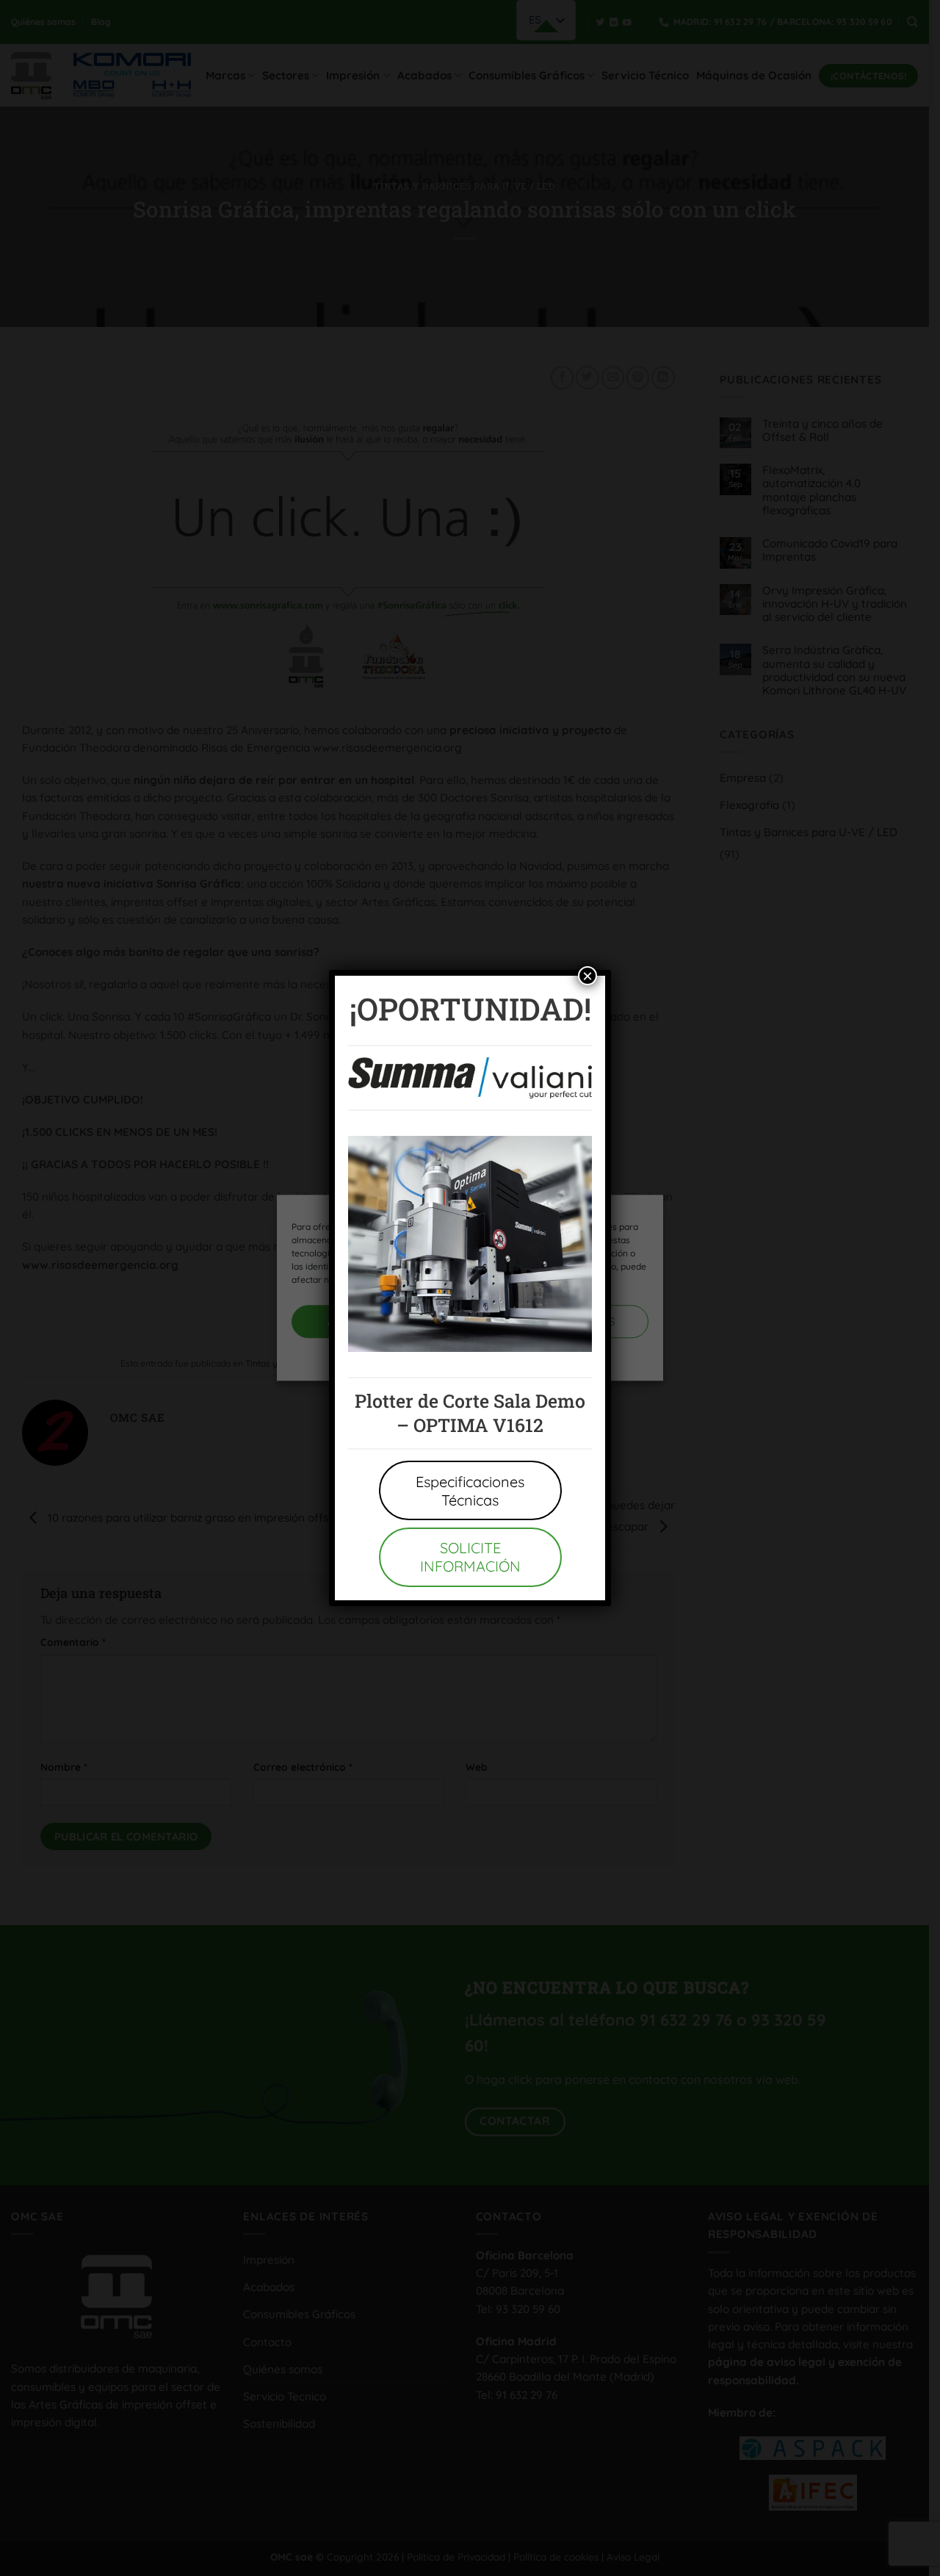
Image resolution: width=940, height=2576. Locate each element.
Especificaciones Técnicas (470, 1491)
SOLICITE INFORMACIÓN (470, 1557)
